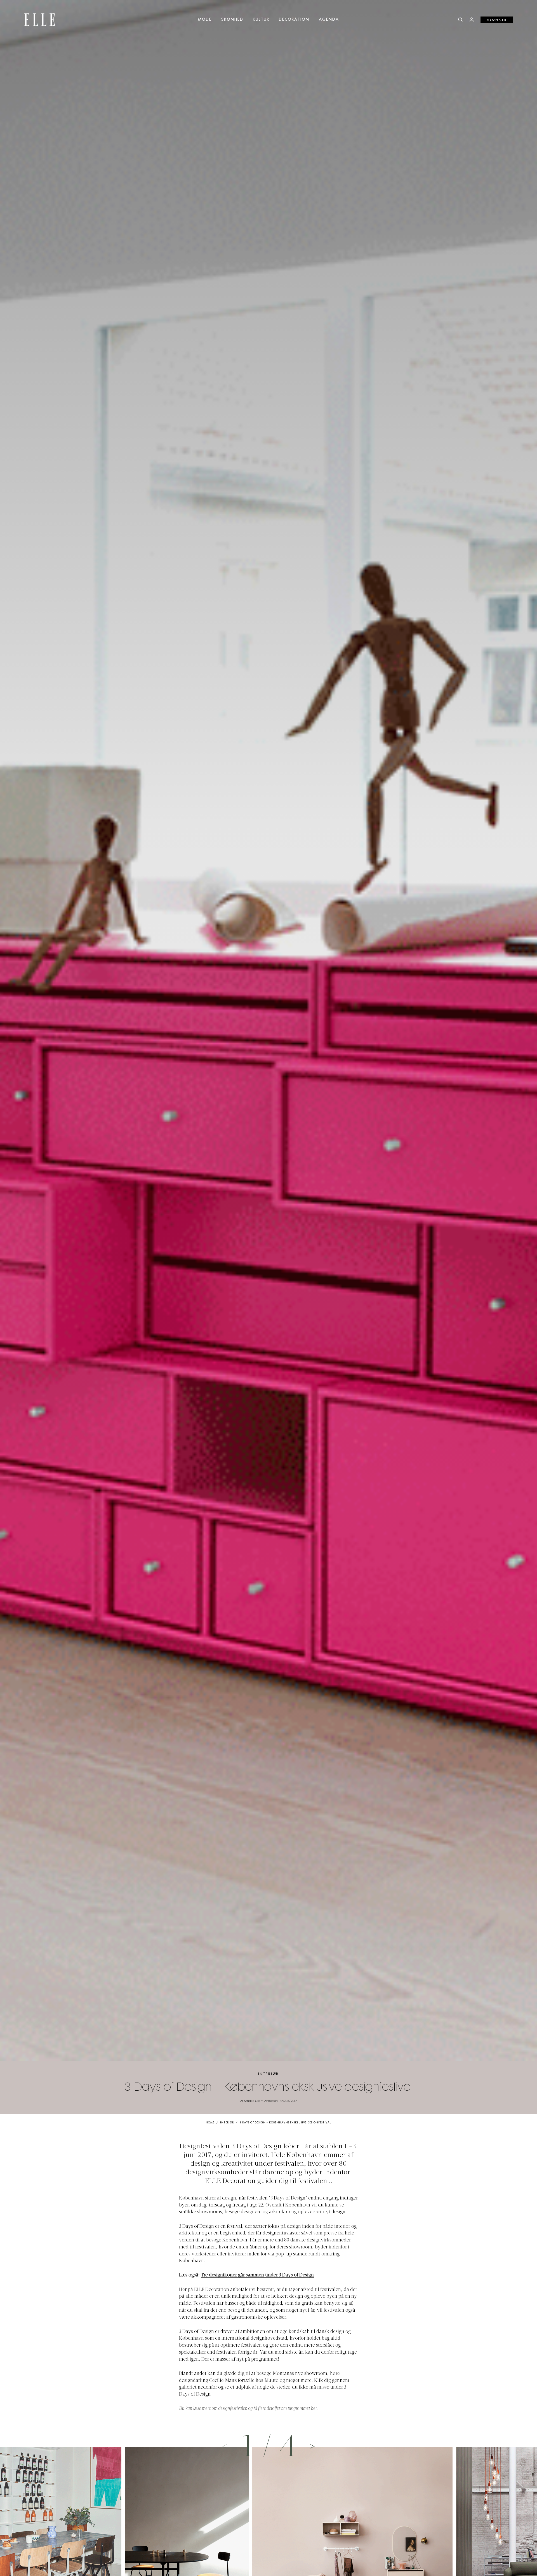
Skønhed (232, 20)
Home (210, 2123)
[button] (312, 2446)
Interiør (268, 2074)
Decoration (294, 20)
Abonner (497, 20)
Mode (205, 20)
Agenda (329, 20)
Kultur (261, 20)
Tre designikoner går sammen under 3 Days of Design (257, 2275)
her (314, 2409)
